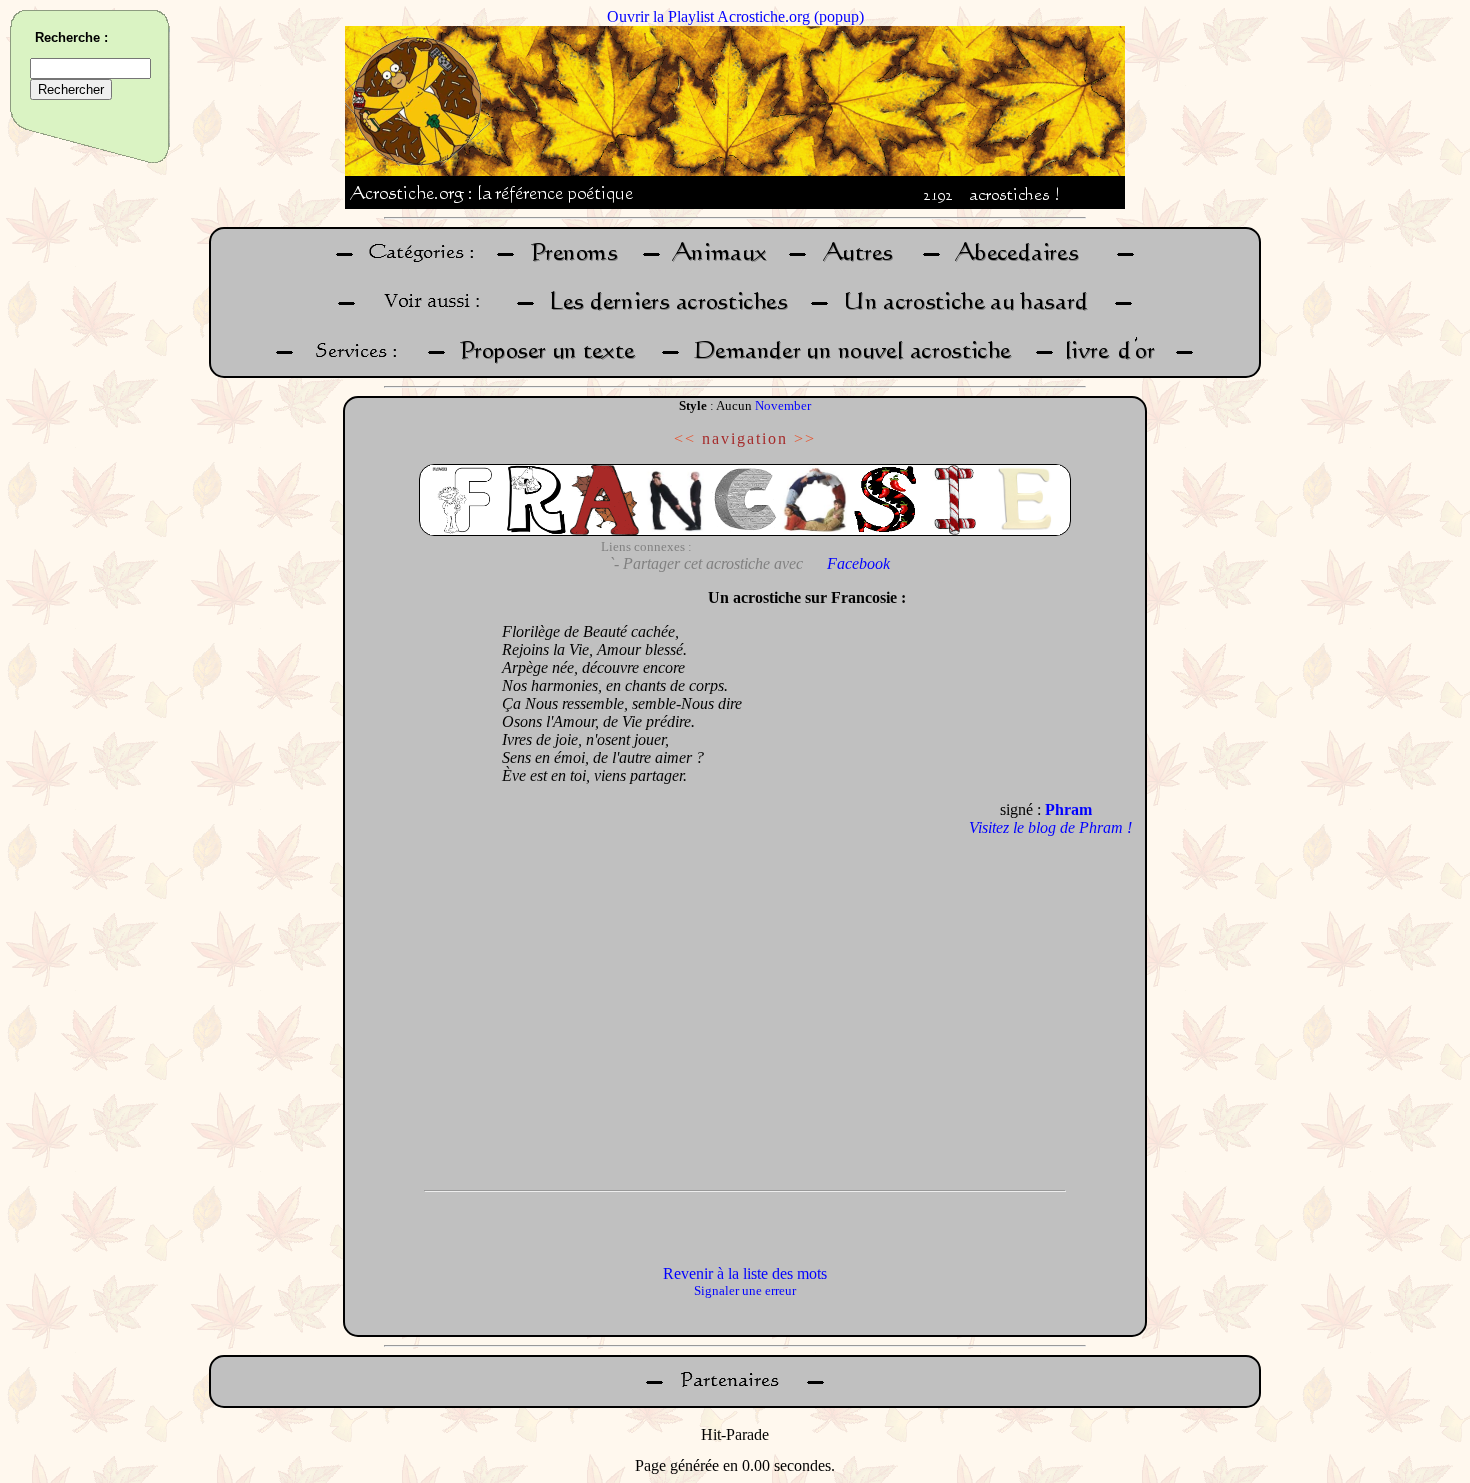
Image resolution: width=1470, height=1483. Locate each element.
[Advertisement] (418, 879)
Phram (1068, 809)
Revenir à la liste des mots (745, 1273)
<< (685, 438)
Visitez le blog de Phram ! (1050, 827)
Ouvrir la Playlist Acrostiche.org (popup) (735, 16)
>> (805, 438)
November (783, 405)
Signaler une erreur (745, 1290)
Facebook (858, 563)
